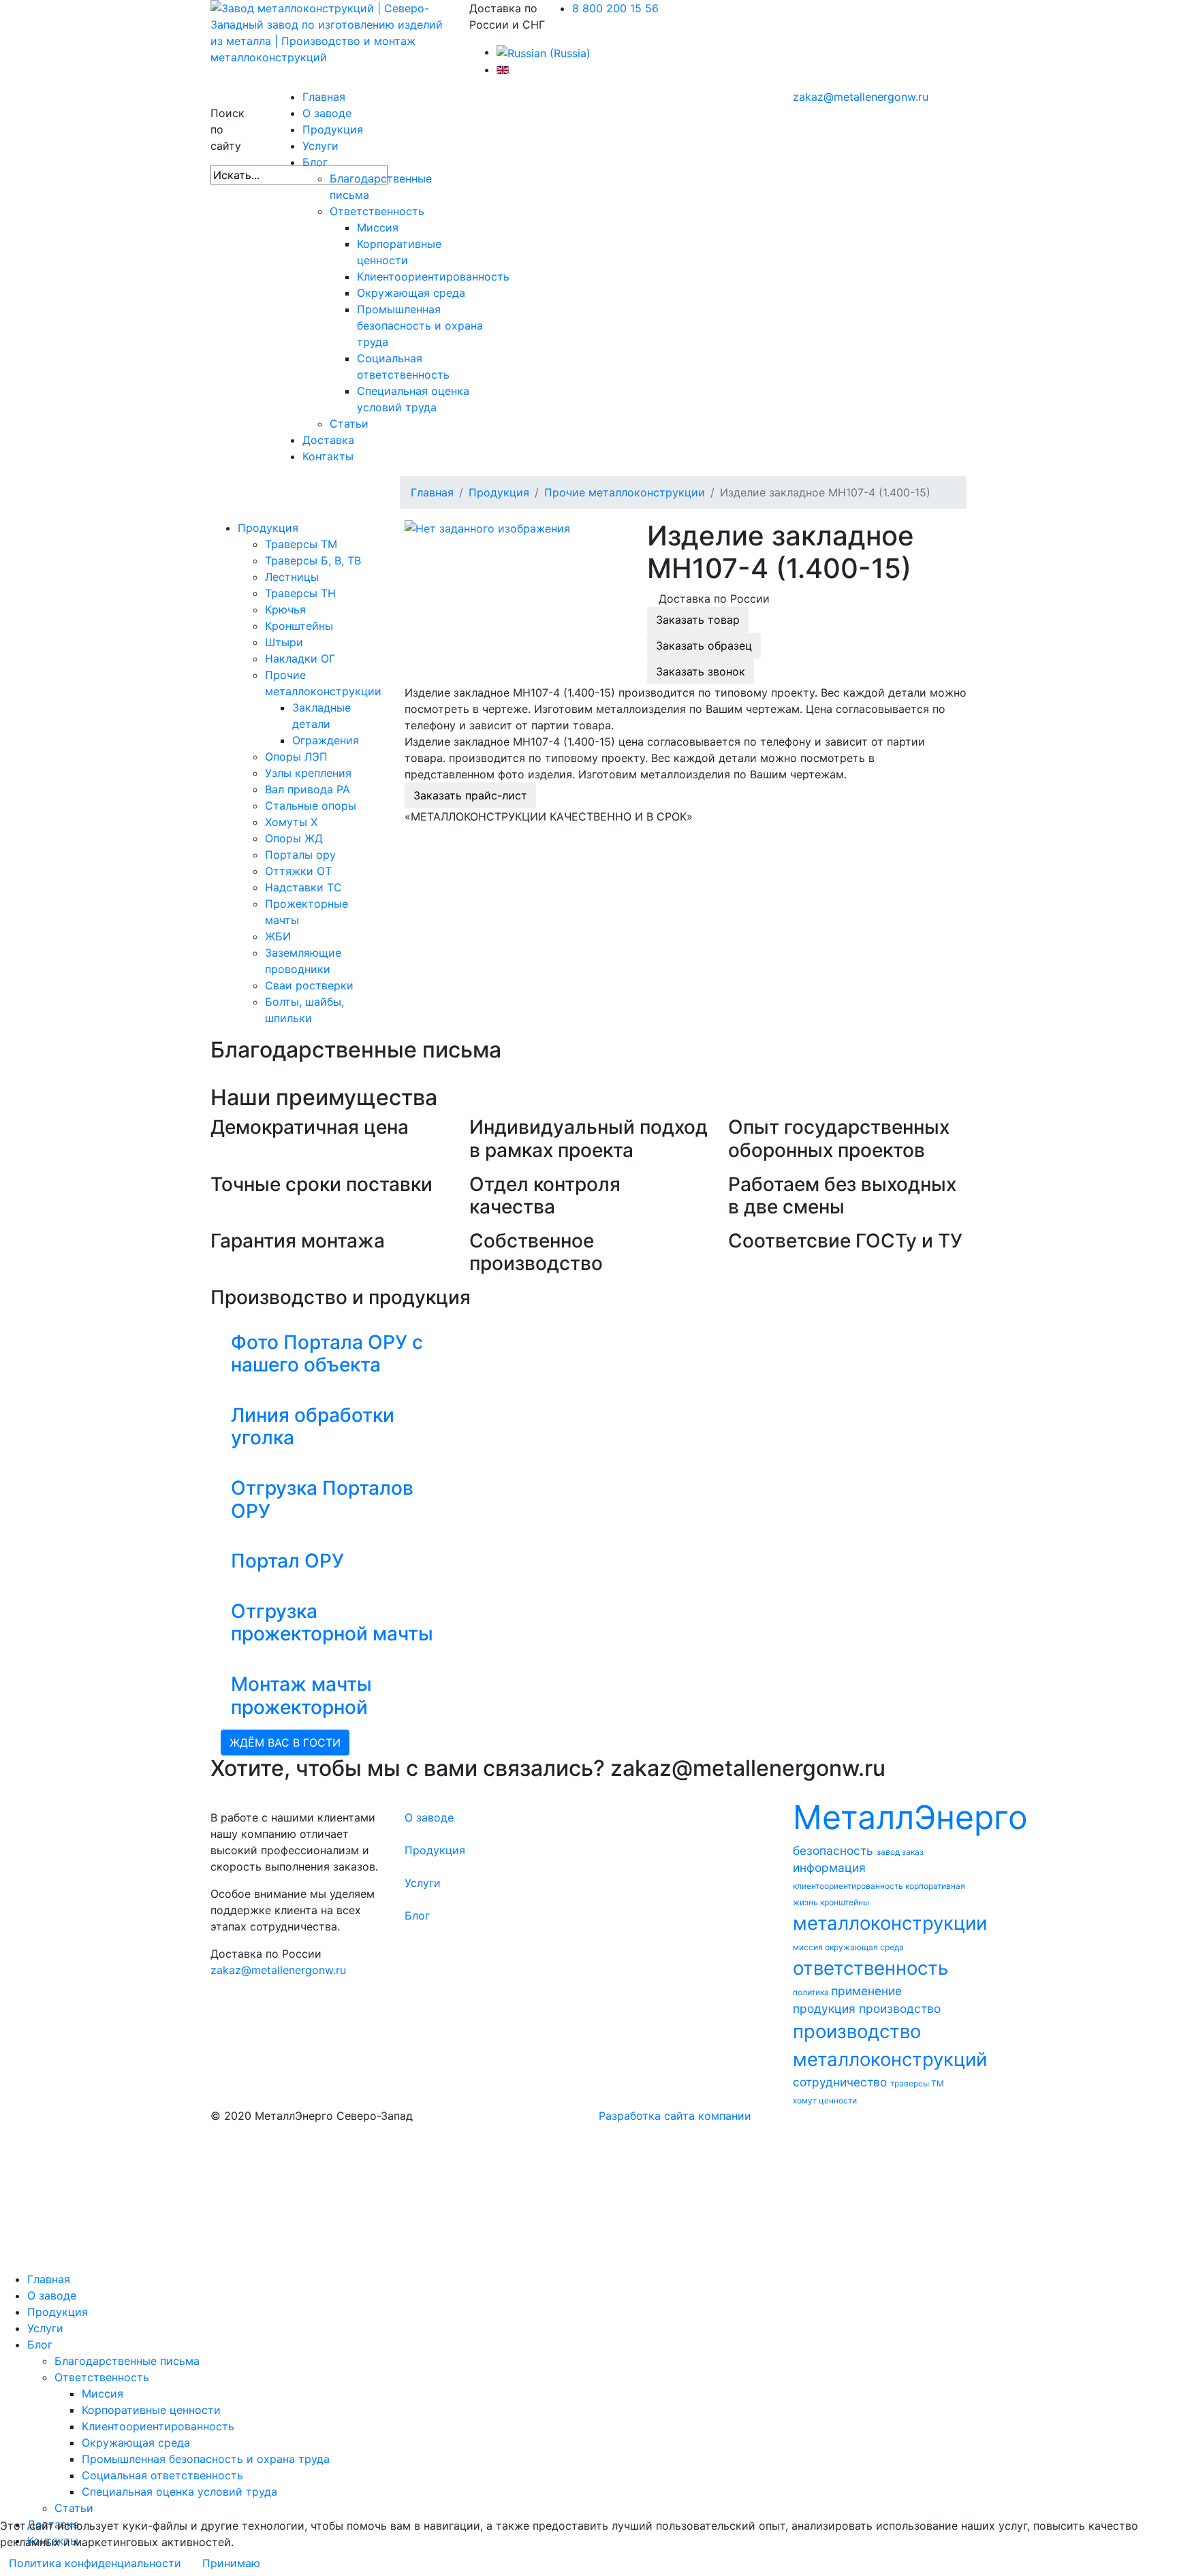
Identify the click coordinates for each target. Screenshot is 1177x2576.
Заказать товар (698, 620)
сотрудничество (842, 2082)
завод (889, 1852)
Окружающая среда (411, 293)
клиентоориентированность (849, 1886)
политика (812, 1992)
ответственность (870, 1968)
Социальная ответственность (162, 2475)
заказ (913, 1852)
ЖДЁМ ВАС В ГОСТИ (285, 1743)
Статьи (349, 424)
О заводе (327, 113)
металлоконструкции (890, 1923)
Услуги (320, 146)
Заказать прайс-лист (470, 795)
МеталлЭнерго (910, 1817)
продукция (826, 2008)
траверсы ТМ (917, 2083)
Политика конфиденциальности (95, 2563)
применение (866, 1991)
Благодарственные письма (127, 2361)
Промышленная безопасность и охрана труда (420, 325)
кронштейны (845, 1902)
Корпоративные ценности (151, 2410)
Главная (324, 97)
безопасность (835, 1850)
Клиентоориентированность (433, 276)
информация (829, 1867)
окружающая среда (864, 1947)
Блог (315, 162)
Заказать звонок (701, 671)
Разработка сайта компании (675, 2116)
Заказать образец (704, 646)
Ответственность (377, 211)
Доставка (328, 440)
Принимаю (231, 2563)
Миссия (378, 227)
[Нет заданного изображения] (487, 528)
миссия (809, 1947)
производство (900, 2008)
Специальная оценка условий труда (179, 2492)
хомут (806, 2100)
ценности (838, 2100)
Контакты (328, 456)
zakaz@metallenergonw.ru (861, 97)
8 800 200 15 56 (615, 8)
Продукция (333, 129)
